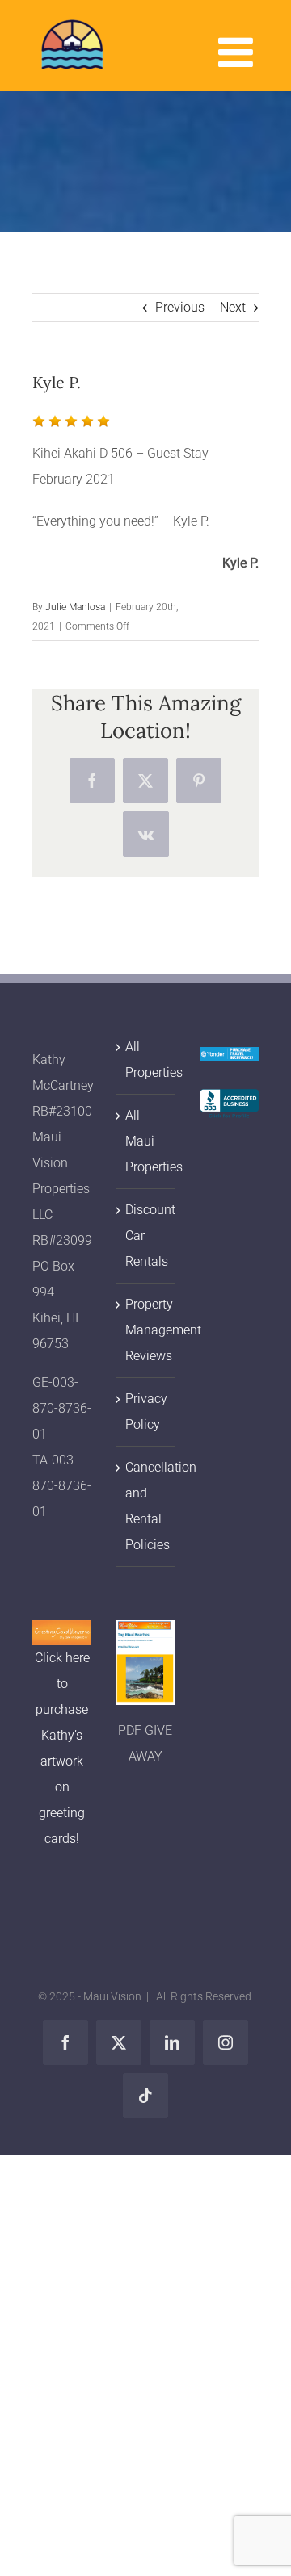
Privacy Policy (146, 1412)
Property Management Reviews (146, 1330)
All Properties (146, 1060)
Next (233, 307)
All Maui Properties (146, 1141)
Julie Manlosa (75, 607)
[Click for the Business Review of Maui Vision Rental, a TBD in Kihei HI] (229, 1102)
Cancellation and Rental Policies (146, 1506)
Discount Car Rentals (146, 1236)
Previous (180, 307)
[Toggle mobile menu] (238, 52)
